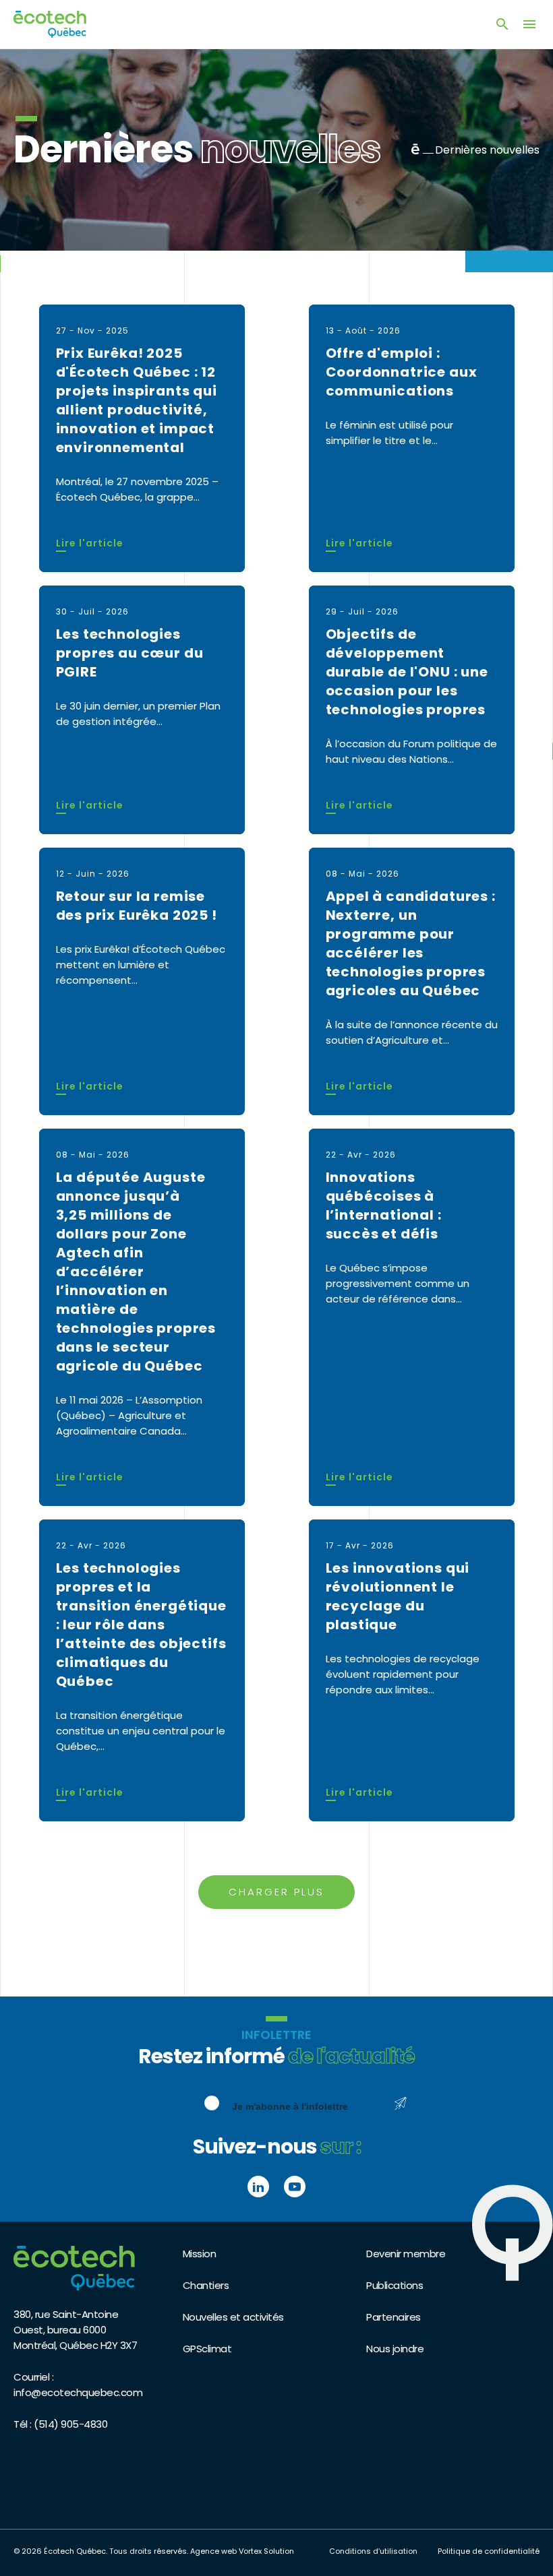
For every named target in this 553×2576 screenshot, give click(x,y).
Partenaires (394, 2317)
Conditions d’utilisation (373, 2551)
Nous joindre (395, 2349)
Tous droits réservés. (149, 2551)
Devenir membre (406, 2254)
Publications (395, 2285)
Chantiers (206, 2285)
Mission (200, 2254)
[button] (529, 24)
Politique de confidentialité (489, 2551)
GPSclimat (207, 2349)
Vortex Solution (266, 2551)
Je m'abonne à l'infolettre (290, 2106)
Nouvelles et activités (233, 2317)
